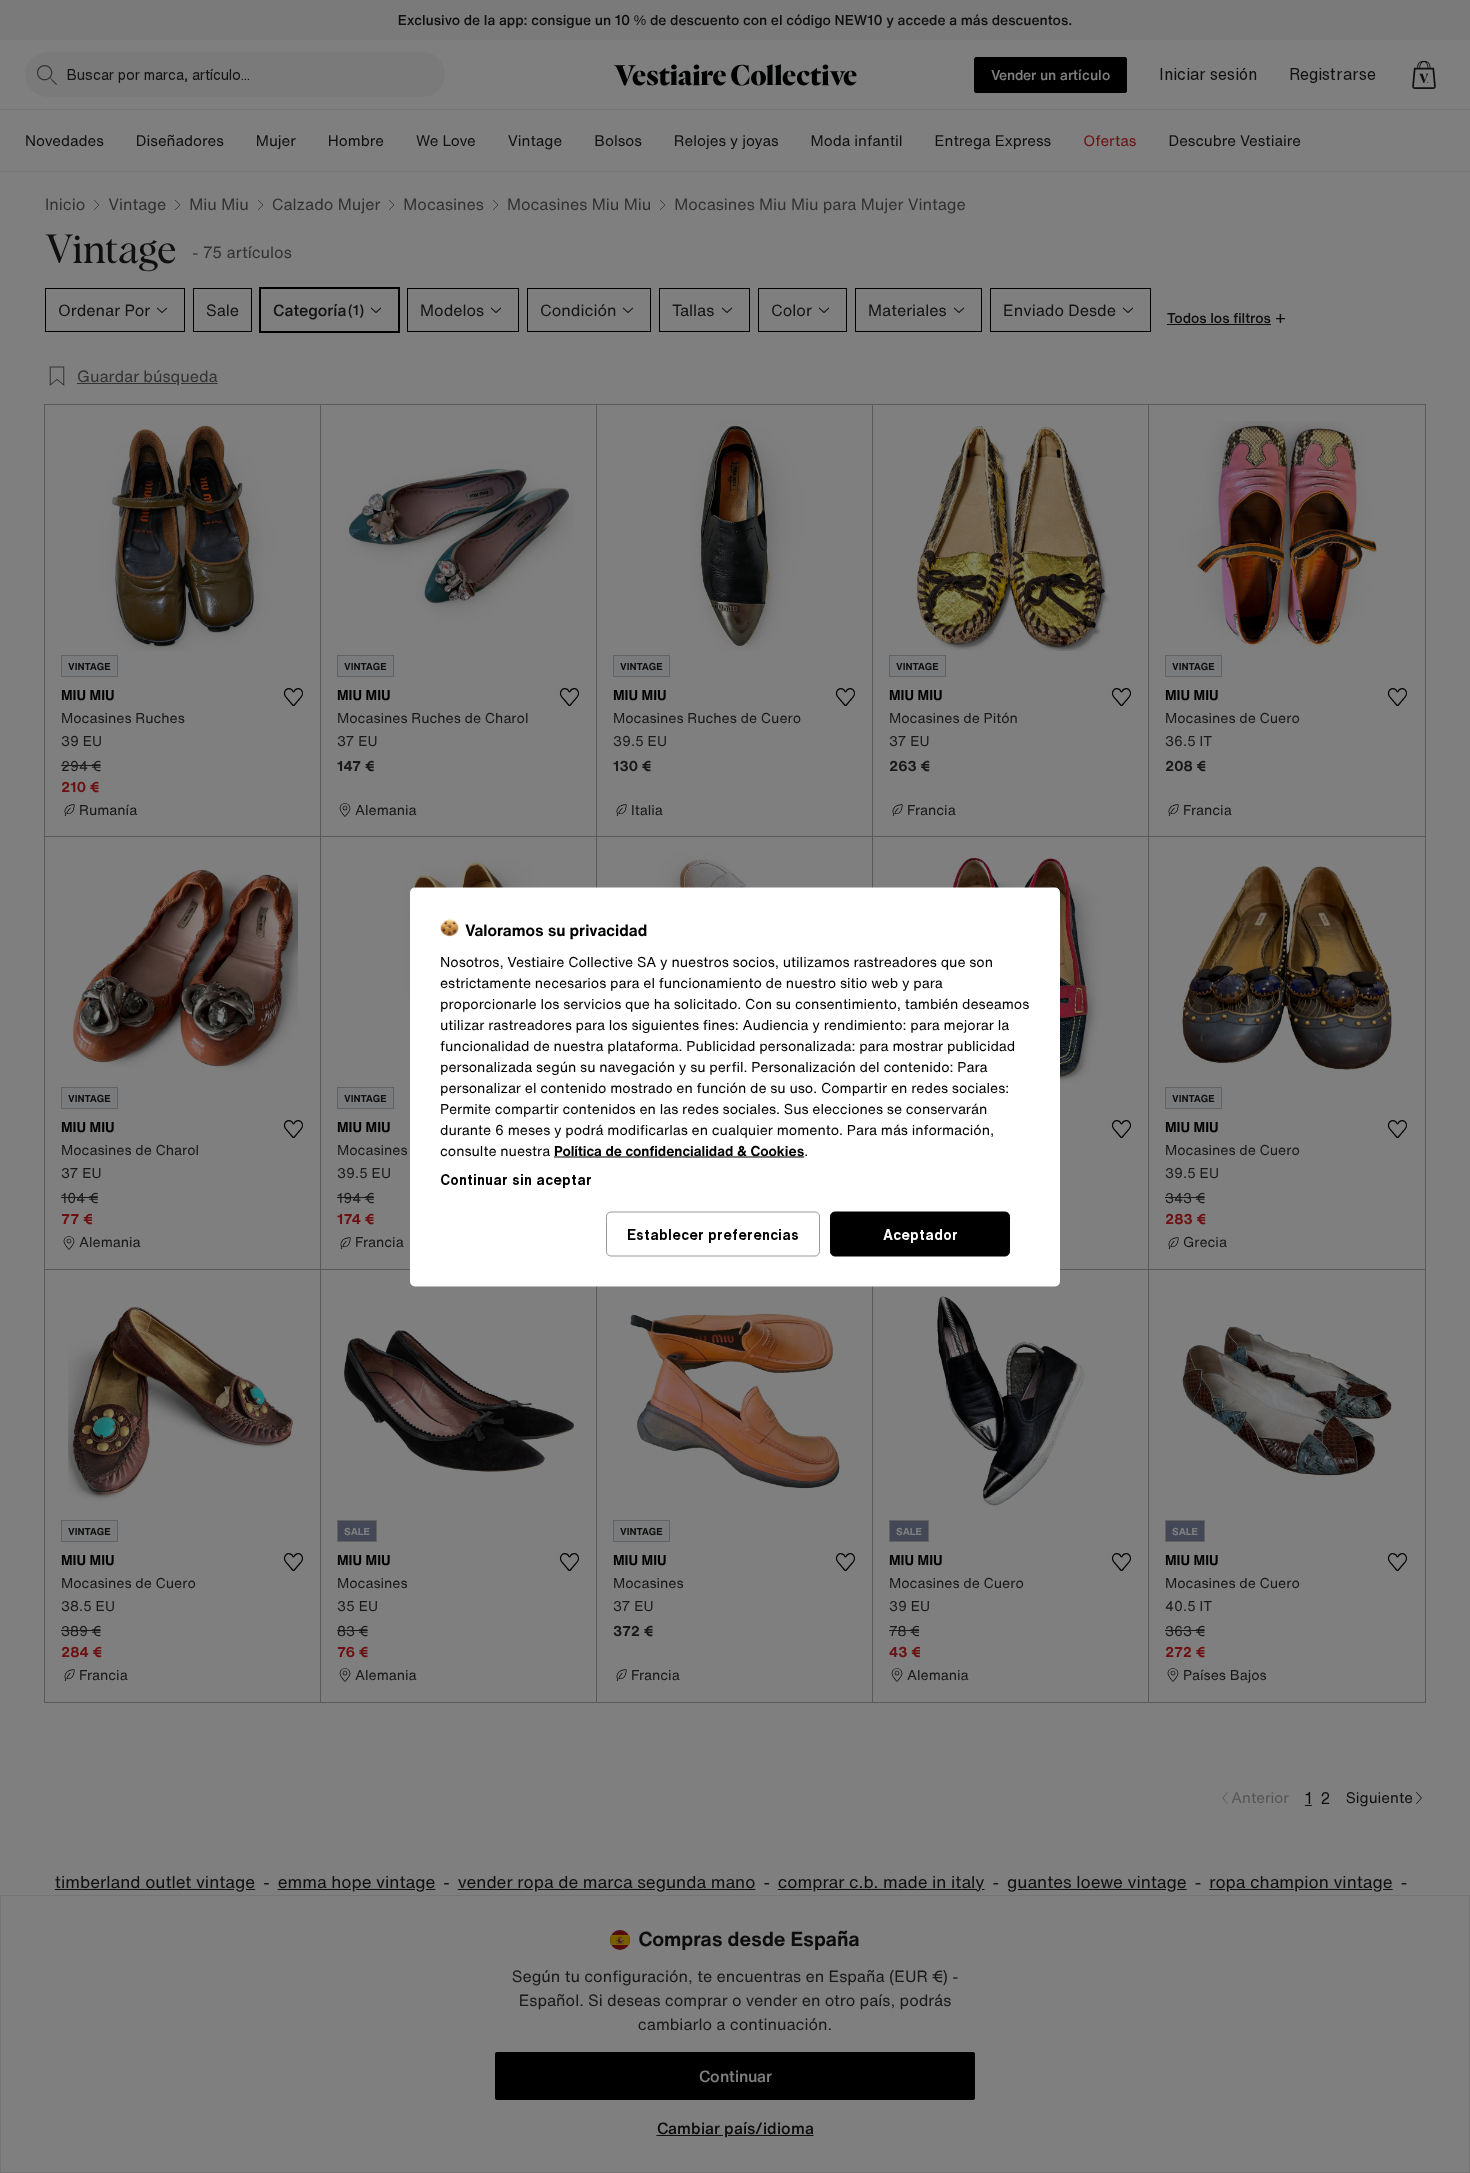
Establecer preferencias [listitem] (713, 1233)
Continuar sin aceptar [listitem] (516, 1178)
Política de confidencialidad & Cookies (679, 1150)
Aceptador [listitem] (920, 1233)
